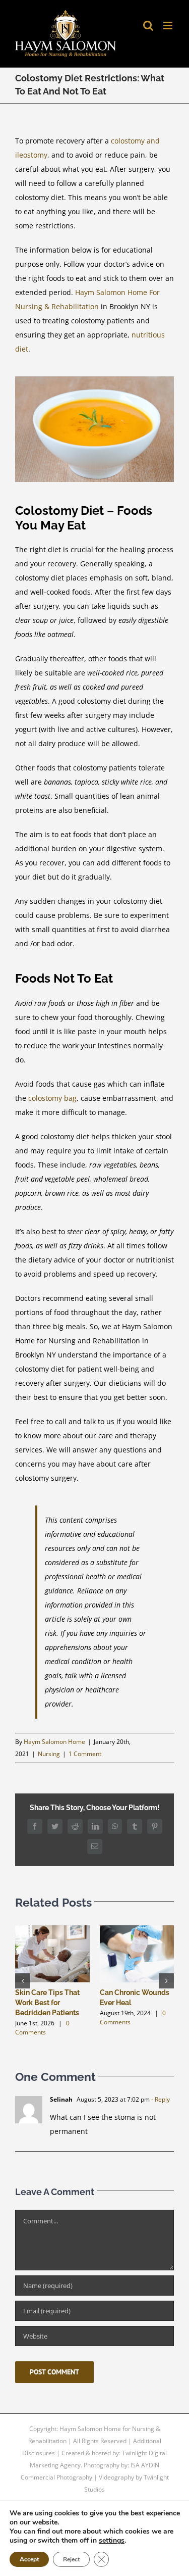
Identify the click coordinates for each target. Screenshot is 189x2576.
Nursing (49, 1754)
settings (112, 2541)
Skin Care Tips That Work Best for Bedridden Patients (47, 2003)
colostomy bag (52, 1098)
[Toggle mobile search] (148, 26)
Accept (29, 2559)
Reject (71, 2559)
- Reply (160, 2099)
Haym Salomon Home (54, 1742)
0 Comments (42, 2028)
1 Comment (85, 1754)
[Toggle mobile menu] (169, 26)
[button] (23, 1981)
